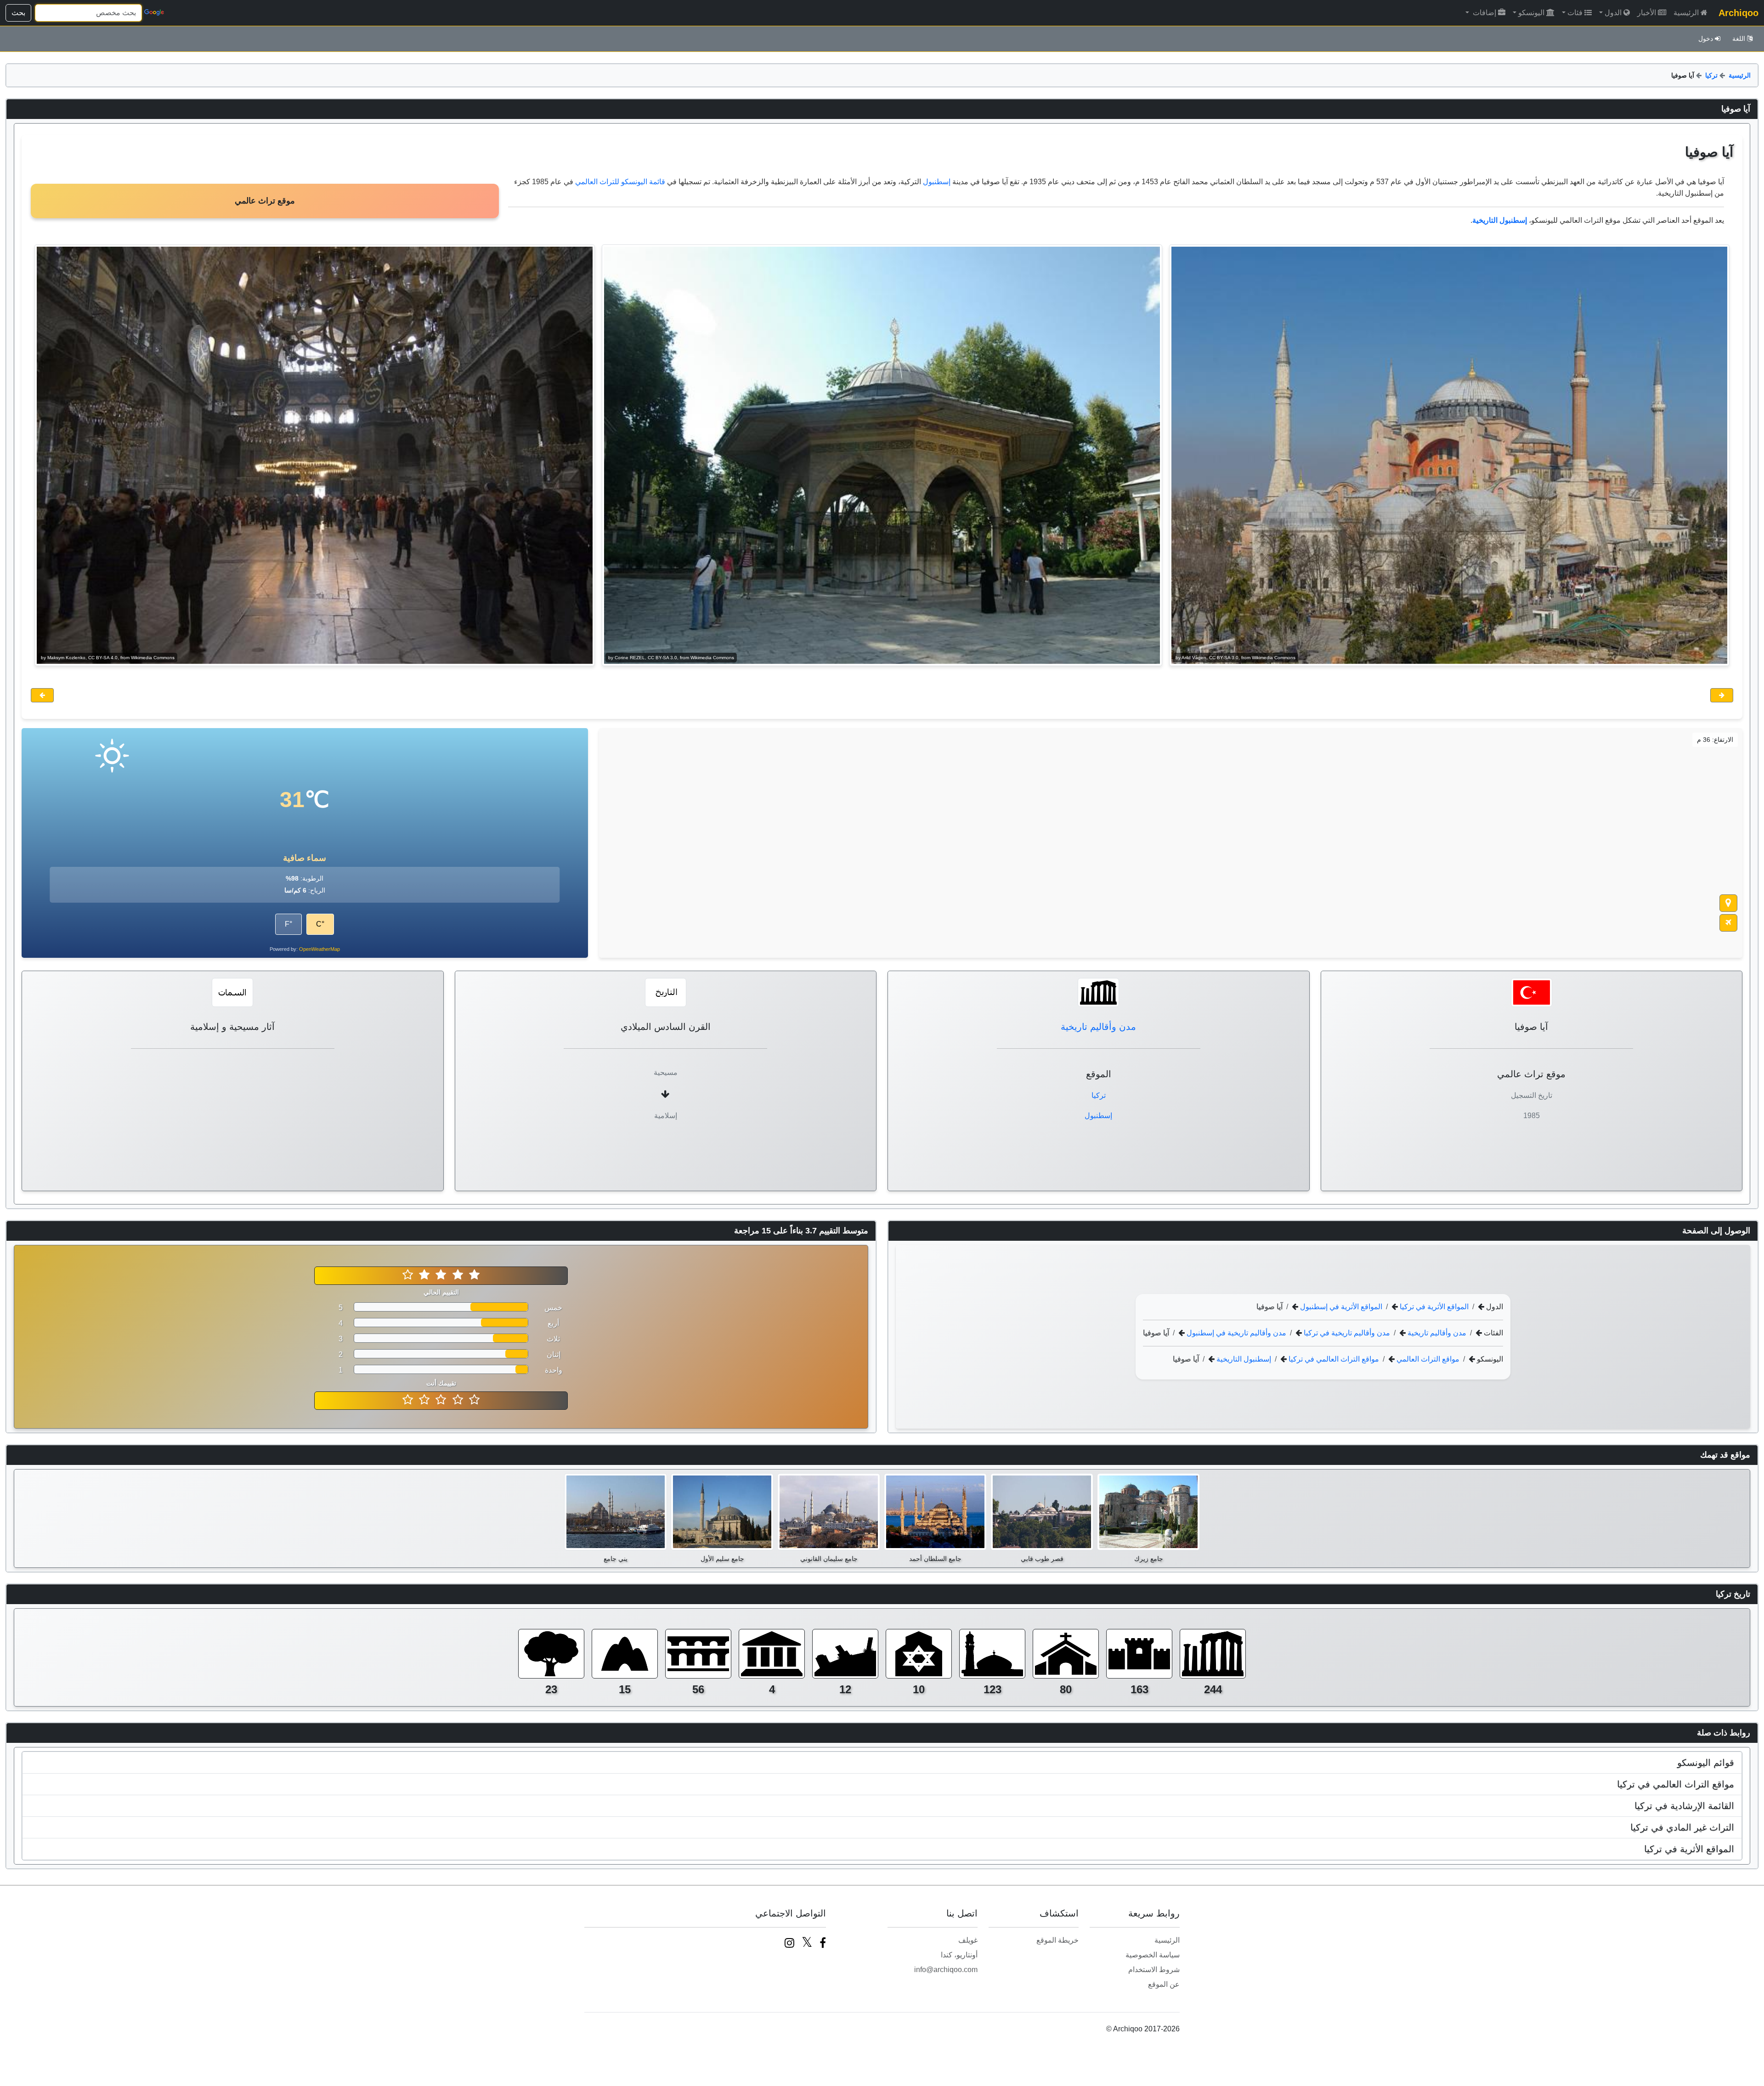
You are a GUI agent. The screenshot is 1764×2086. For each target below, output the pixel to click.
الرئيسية (1686, 13)
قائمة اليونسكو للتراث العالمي (620, 182)
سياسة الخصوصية (1153, 1955)
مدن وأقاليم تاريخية (1098, 1027)
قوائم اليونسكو (1706, 1763)
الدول (1613, 13)
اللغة (1739, 39)
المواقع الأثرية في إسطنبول (1340, 1307)
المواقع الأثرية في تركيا (1433, 1307)
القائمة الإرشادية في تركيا (1684, 1806)
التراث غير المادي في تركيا (1682, 1827)
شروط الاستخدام (1154, 1970)
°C (320, 924)
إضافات (1484, 13)
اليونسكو (1531, 13)
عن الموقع (1164, 1984)
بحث (18, 13)
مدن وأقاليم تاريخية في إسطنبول (1235, 1333)
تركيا (1711, 75)
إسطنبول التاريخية (1243, 1359)
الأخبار (1647, 13)
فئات (1575, 13)
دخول (1706, 39)
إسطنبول (937, 182)
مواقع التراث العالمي (1427, 1359)
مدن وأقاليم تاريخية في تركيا (1346, 1333)
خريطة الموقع (1057, 1940)
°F (288, 924)
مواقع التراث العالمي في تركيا (1333, 1359)
